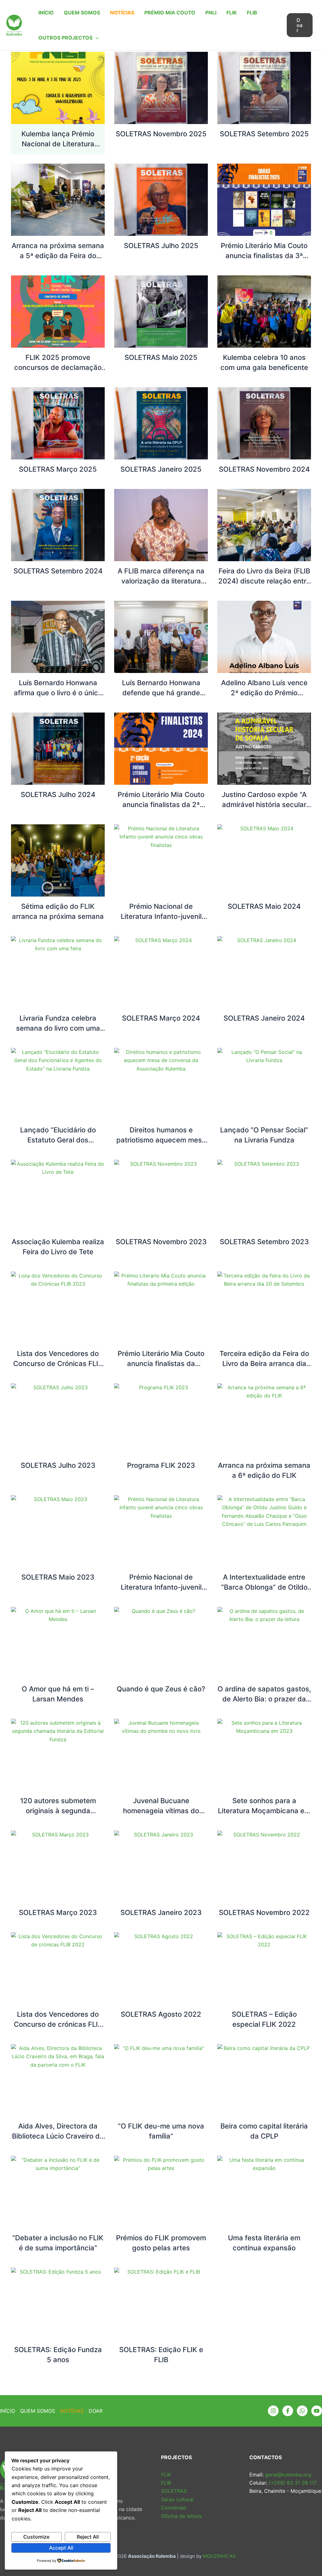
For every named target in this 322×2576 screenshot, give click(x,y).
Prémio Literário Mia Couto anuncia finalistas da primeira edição (161, 1364)
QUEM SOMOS (82, 13)
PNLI (211, 13)
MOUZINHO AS (219, 2556)
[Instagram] (273, 2411)
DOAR (96, 2411)
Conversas (174, 2508)
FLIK (232, 13)
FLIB (252, 13)
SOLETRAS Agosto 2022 (161, 2014)
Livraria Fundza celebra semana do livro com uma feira (58, 1028)
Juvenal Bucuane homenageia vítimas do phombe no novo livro (161, 1811)
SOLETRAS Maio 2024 (264, 906)
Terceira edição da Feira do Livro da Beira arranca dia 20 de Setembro (264, 1364)
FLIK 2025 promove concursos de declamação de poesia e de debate (58, 367)
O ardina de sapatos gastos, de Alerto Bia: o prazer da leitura (264, 1699)
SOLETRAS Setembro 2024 (58, 571)
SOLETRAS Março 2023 (58, 1912)
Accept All (61, 2548)
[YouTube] (317, 2411)
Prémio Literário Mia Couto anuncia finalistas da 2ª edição (161, 805)
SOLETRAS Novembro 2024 (264, 469)
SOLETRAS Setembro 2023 (264, 1242)
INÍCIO (46, 13)
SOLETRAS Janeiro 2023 (161, 1912)
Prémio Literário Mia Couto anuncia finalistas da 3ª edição (264, 256)
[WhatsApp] (302, 2411)
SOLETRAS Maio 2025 (161, 357)
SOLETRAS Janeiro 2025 (161, 469)
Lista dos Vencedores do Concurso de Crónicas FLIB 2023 (58, 1364)
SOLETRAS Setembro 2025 (264, 134)
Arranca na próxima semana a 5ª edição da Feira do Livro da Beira (58, 256)
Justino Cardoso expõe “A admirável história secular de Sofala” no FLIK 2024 (264, 805)
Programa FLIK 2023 (161, 1465)
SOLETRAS (174, 2491)
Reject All (88, 2537)
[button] (96, 38)
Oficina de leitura (181, 2516)
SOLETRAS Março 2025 (58, 469)
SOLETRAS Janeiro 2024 (264, 1018)
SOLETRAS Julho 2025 (161, 246)
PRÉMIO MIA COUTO (170, 13)
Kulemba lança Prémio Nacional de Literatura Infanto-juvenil (58, 144)
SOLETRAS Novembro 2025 (161, 134)
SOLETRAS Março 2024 (161, 1018)
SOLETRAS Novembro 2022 (264, 1912)
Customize (36, 2537)
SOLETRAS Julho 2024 (58, 794)
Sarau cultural (177, 2499)
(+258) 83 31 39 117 (292, 2483)
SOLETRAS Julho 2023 (58, 1465)
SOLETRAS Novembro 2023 (161, 1242)
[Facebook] (288, 2411)
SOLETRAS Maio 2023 (58, 1577)
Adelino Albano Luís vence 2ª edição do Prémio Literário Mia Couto (264, 693)
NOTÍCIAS (122, 13)
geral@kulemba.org (287, 2475)
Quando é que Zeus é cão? (161, 1689)
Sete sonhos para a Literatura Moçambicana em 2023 (264, 1811)
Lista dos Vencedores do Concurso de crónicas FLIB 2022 (58, 2024)
